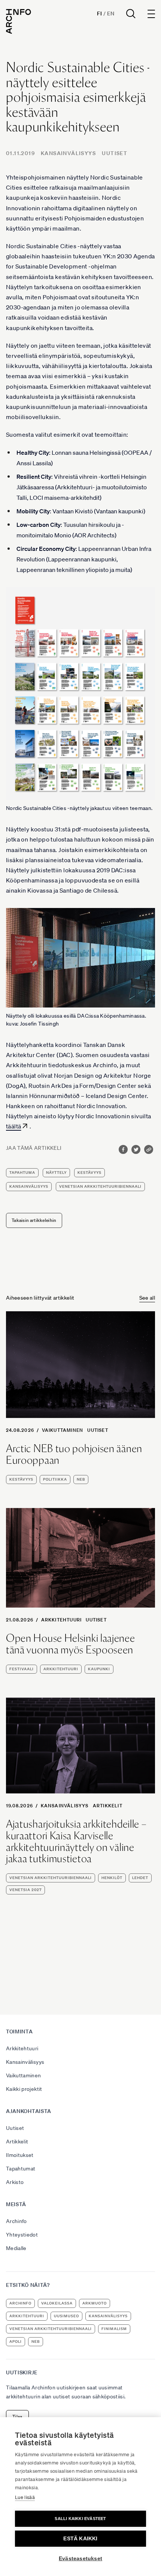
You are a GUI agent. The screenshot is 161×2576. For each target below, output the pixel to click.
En (111, 14)
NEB (81, 1479)
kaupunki (99, 1669)
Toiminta (19, 2032)
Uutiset (115, 153)
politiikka (55, 1479)
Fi (99, 14)
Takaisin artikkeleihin (34, 1220)
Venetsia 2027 (25, 1890)
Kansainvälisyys (68, 153)
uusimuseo (66, 2316)
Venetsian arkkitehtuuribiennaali (100, 1186)
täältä (13, 1126)
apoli (16, 2341)
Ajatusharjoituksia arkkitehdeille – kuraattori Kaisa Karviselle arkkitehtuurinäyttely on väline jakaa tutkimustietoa (76, 1841)
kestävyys (89, 1173)
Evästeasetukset (80, 2559)
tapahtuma (22, 1173)
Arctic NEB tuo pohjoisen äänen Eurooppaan (74, 1454)
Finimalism (114, 2329)
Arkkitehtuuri (62, 1620)
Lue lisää (25, 2497)
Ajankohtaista (29, 2111)
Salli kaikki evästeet (80, 2519)
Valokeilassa (57, 2303)
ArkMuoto (95, 2303)
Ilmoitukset (20, 2155)
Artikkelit (108, 1806)
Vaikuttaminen (63, 1430)
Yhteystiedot (22, 2235)
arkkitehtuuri (61, 1669)
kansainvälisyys (29, 1186)
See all (147, 1298)
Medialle (16, 2248)
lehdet (140, 1878)
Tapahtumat (21, 2169)
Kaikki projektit (24, 2089)
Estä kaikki (80, 2539)
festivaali (22, 1669)
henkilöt (112, 1878)
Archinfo (16, 2221)
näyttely (56, 1173)
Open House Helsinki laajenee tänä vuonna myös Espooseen (71, 1644)
